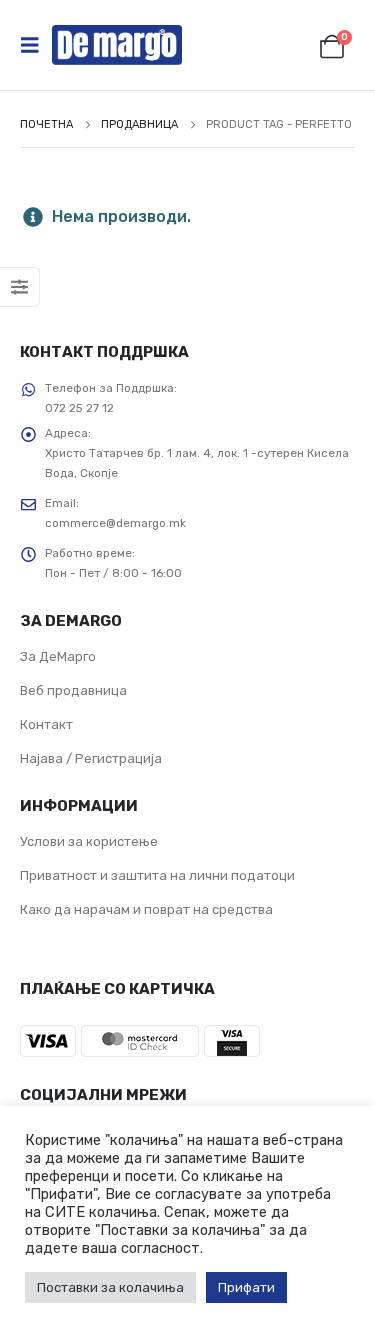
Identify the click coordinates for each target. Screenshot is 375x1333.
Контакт (46, 724)
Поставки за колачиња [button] (110, 1287)
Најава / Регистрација (91, 758)
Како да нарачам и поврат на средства (146, 909)
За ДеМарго (58, 656)
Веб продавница (73, 690)
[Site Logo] (117, 45)
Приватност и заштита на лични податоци (157, 875)
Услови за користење (89, 841)
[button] (36, 45)
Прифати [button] (246, 1287)
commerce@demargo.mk (115, 523)
